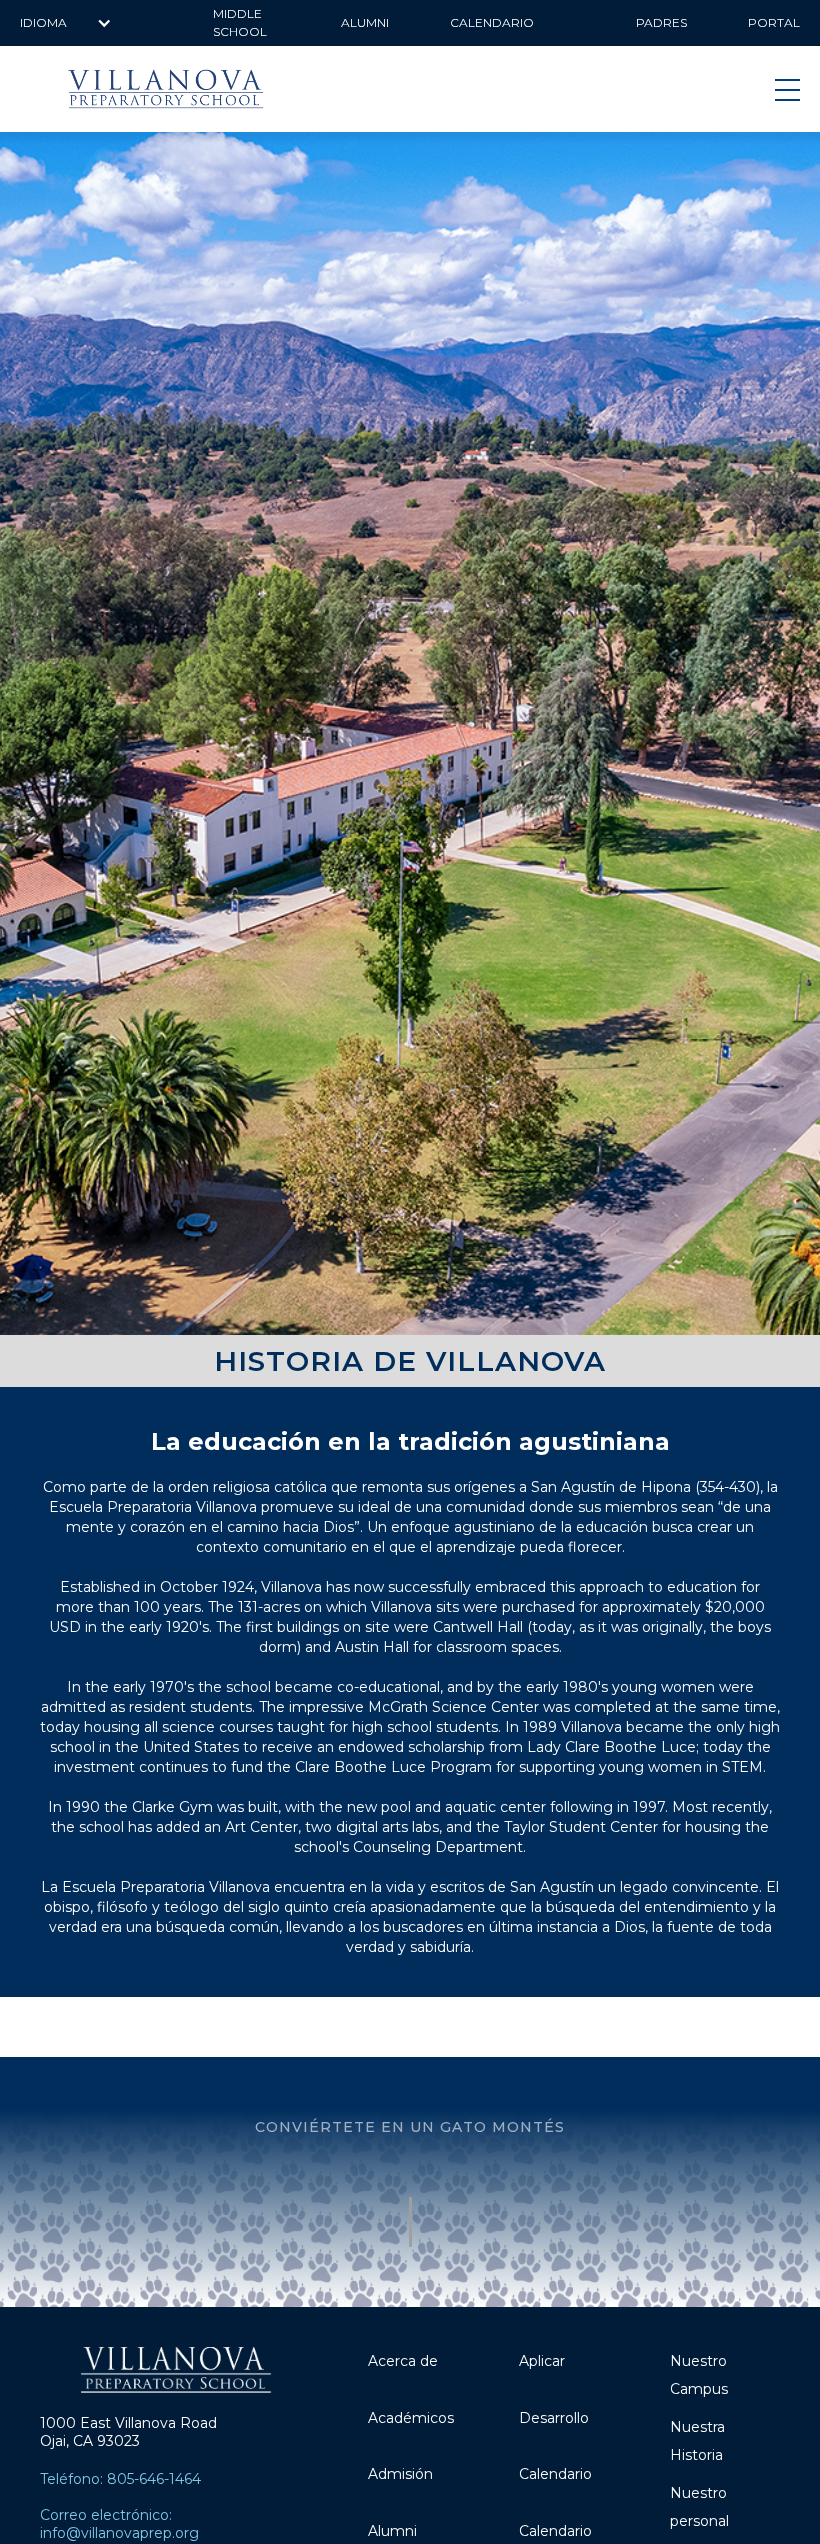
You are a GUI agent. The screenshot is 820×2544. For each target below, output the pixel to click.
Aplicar (542, 2361)
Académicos (411, 2418)
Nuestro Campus (699, 2375)
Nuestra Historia (697, 2441)
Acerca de (403, 2361)
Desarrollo (554, 2418)
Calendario (555, 2474)
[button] (66, 23)
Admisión (400, 2474)
